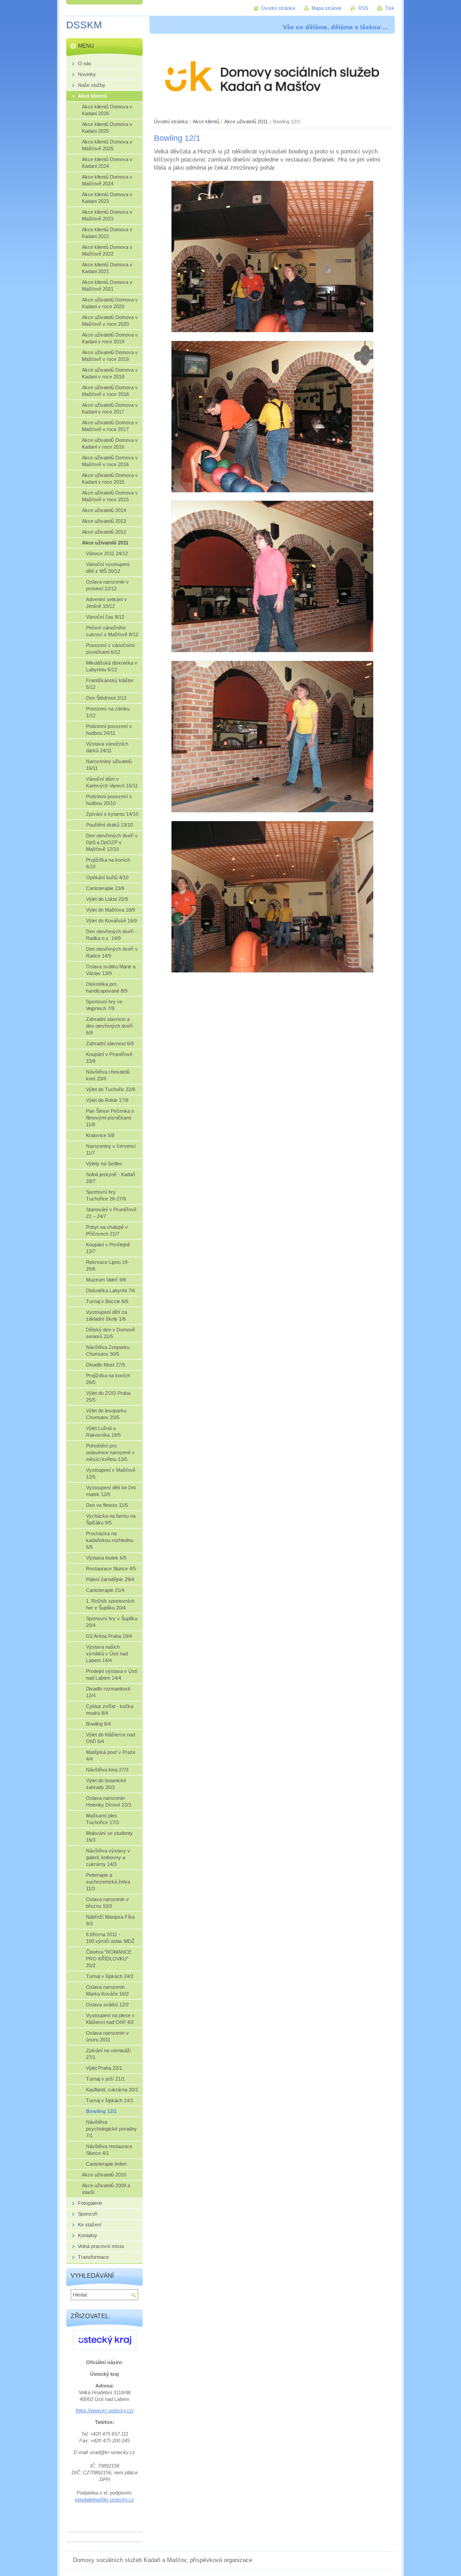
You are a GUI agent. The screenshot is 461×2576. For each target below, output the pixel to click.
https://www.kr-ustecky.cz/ (105, 2410)
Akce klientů (206, 121)
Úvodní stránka (171, 121)
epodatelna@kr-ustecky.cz (105, 2500)
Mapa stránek (327, 8)
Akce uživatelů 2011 (246, 121)
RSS (363, 8)
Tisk (390, 8)
